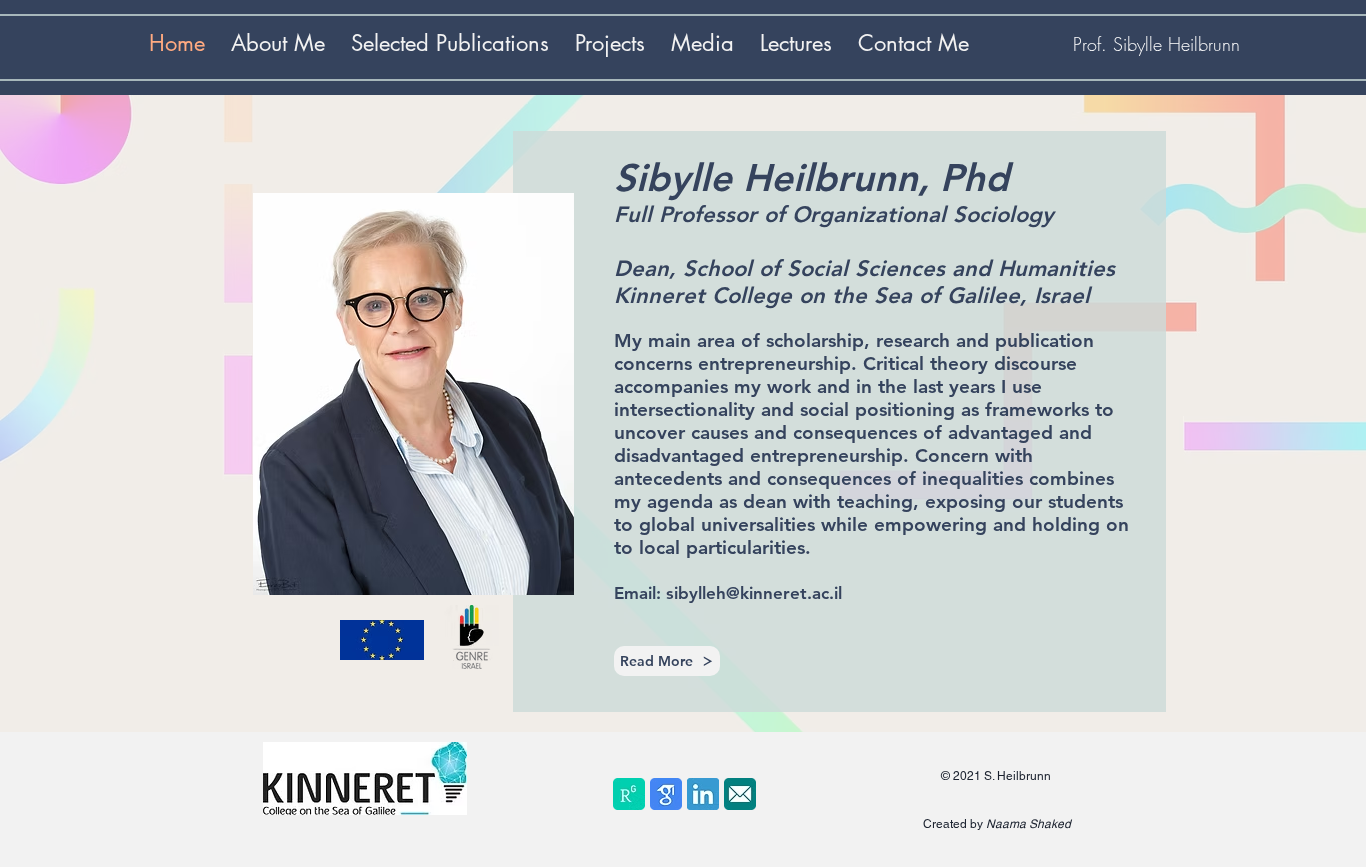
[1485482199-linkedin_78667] (703, 794)
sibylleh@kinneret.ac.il (754, 593)
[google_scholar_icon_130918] (666, 794)
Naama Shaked (1028, 824)
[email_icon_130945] (740, 794)
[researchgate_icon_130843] (629, 794)
